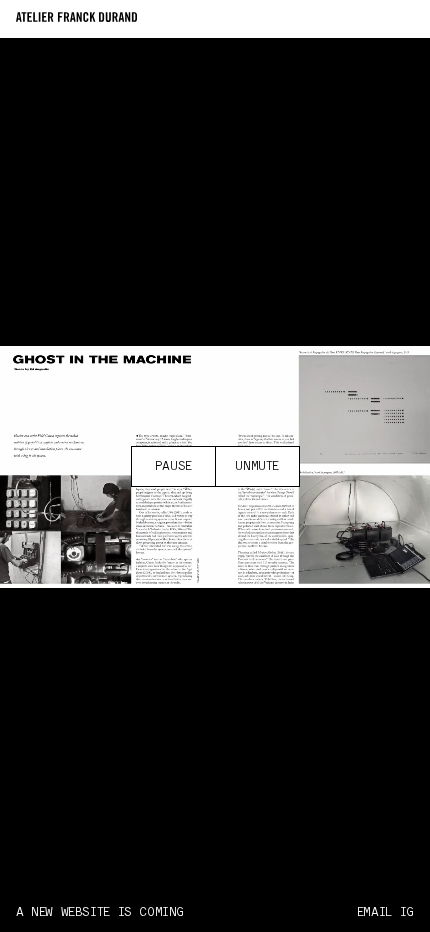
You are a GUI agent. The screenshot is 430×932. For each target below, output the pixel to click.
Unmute (257, 466)
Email (374, 912)
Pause (173, 466)
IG (407, 912)
